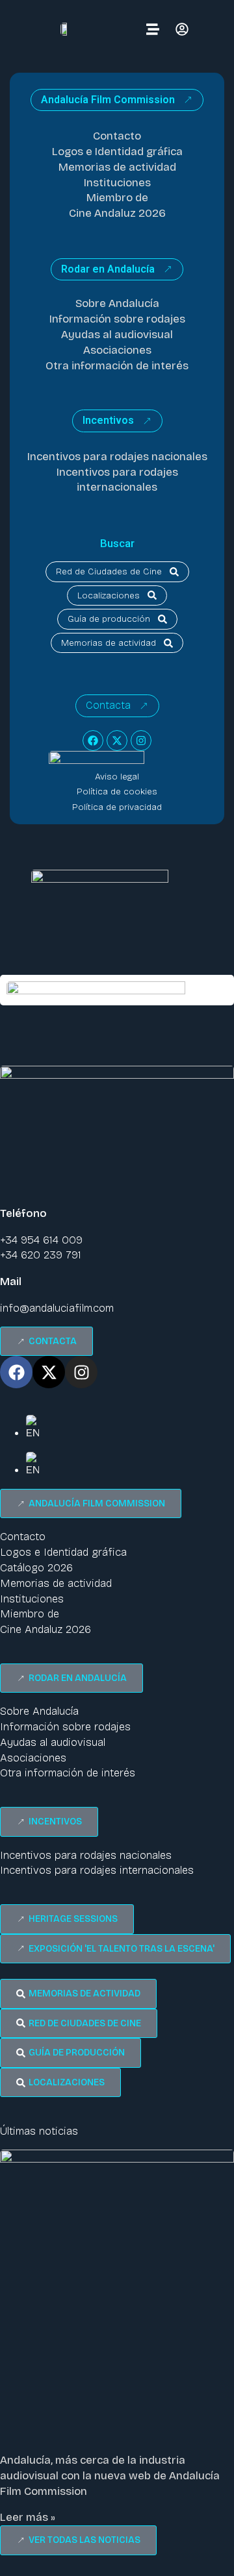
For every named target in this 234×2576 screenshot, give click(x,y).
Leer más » (28, 2517)
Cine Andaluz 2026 (117, 213)
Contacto (117, 136)
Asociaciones (117, 350)
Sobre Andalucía (117, 303)
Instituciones (117, 183)
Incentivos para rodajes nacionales (117, 457)
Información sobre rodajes (117, 319)
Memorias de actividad (117, 167)
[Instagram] (141, 741)
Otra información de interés (117, 366)
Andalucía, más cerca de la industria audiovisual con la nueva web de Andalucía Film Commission (110, 2476)
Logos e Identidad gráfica (117, 152)
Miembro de (117, 198)
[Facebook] (93, 741)
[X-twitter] (117, 741)
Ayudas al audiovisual (117, 335)
